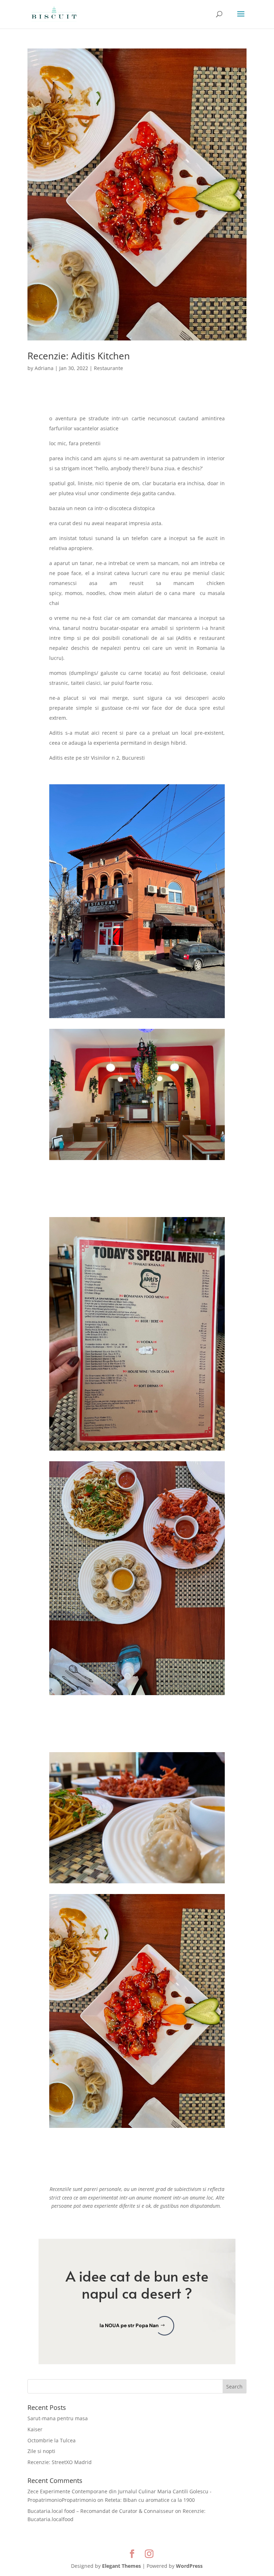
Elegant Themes (121, 2566)
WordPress (189, 2566)
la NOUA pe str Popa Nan (129, 2325)
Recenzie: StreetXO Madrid (60, 2462)
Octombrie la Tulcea (52, 2440)
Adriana (44, 368)
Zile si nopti (41, 2451)
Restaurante (108, 368)
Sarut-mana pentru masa (58, 2418)
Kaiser (35, 2429)
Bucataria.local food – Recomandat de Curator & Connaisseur (101, 2511)
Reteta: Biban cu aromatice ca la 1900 (150, 2500)
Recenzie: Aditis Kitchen (79, 356)
